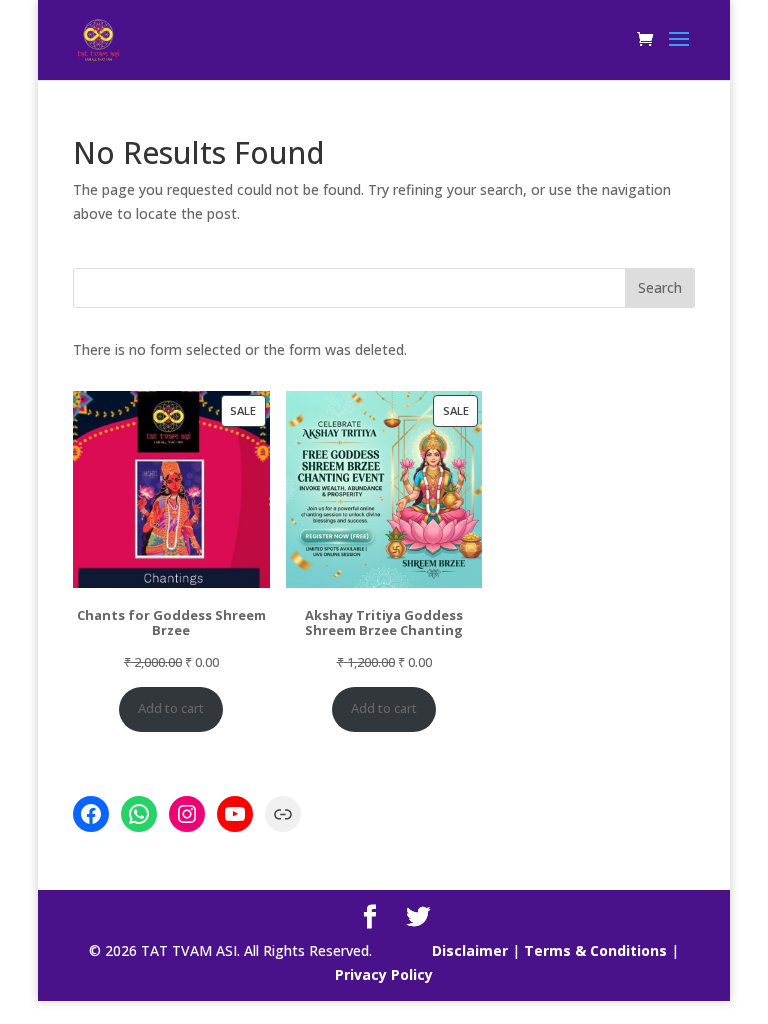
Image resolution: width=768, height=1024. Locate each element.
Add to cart (171, 708)
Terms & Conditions (595, 950)
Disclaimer (470, 950)
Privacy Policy (384, 974)
